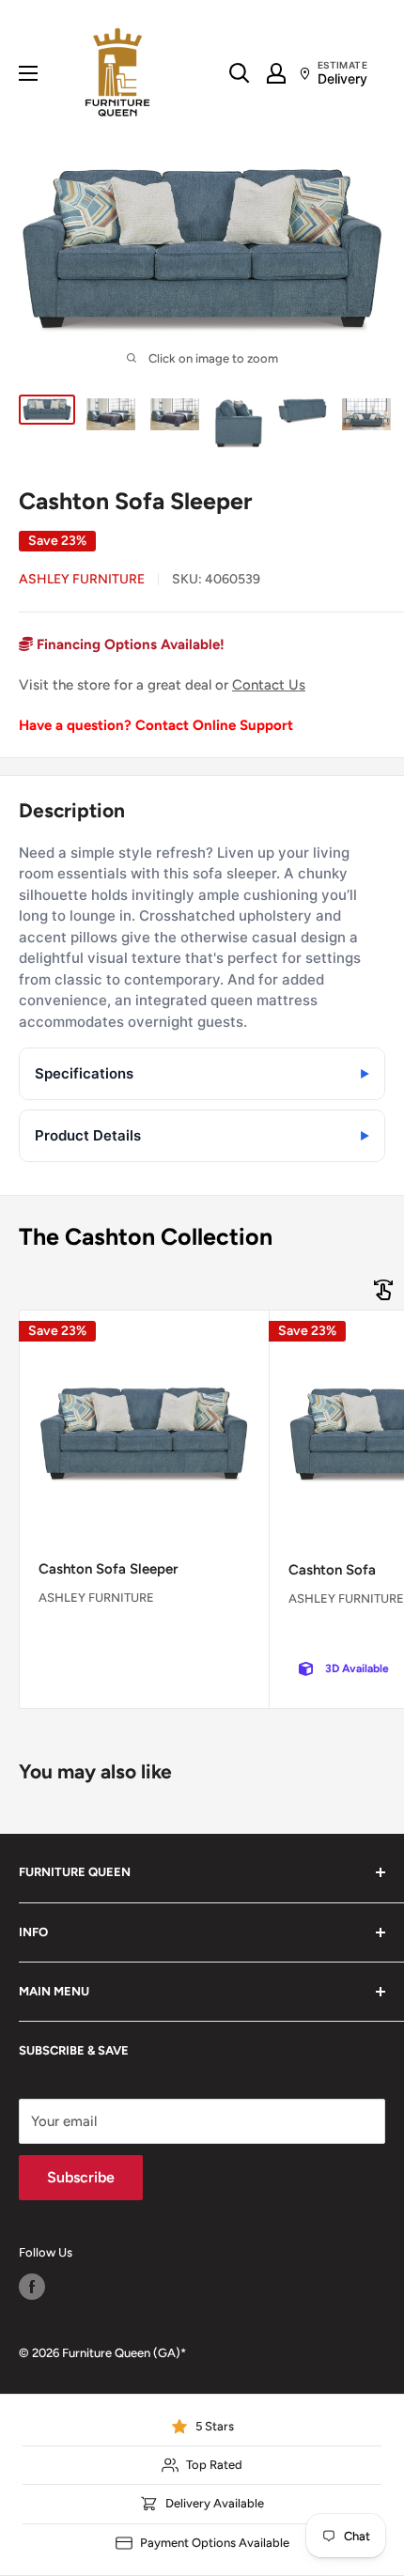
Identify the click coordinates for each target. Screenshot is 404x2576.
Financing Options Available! (129, 644)
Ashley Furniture (82, 579)
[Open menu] (28, 73)
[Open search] (240, 73)
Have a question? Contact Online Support (156, 725)
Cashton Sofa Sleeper (108, 1569)
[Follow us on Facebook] (32, 2287)
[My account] (276, 73)
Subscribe (81, 2177)
